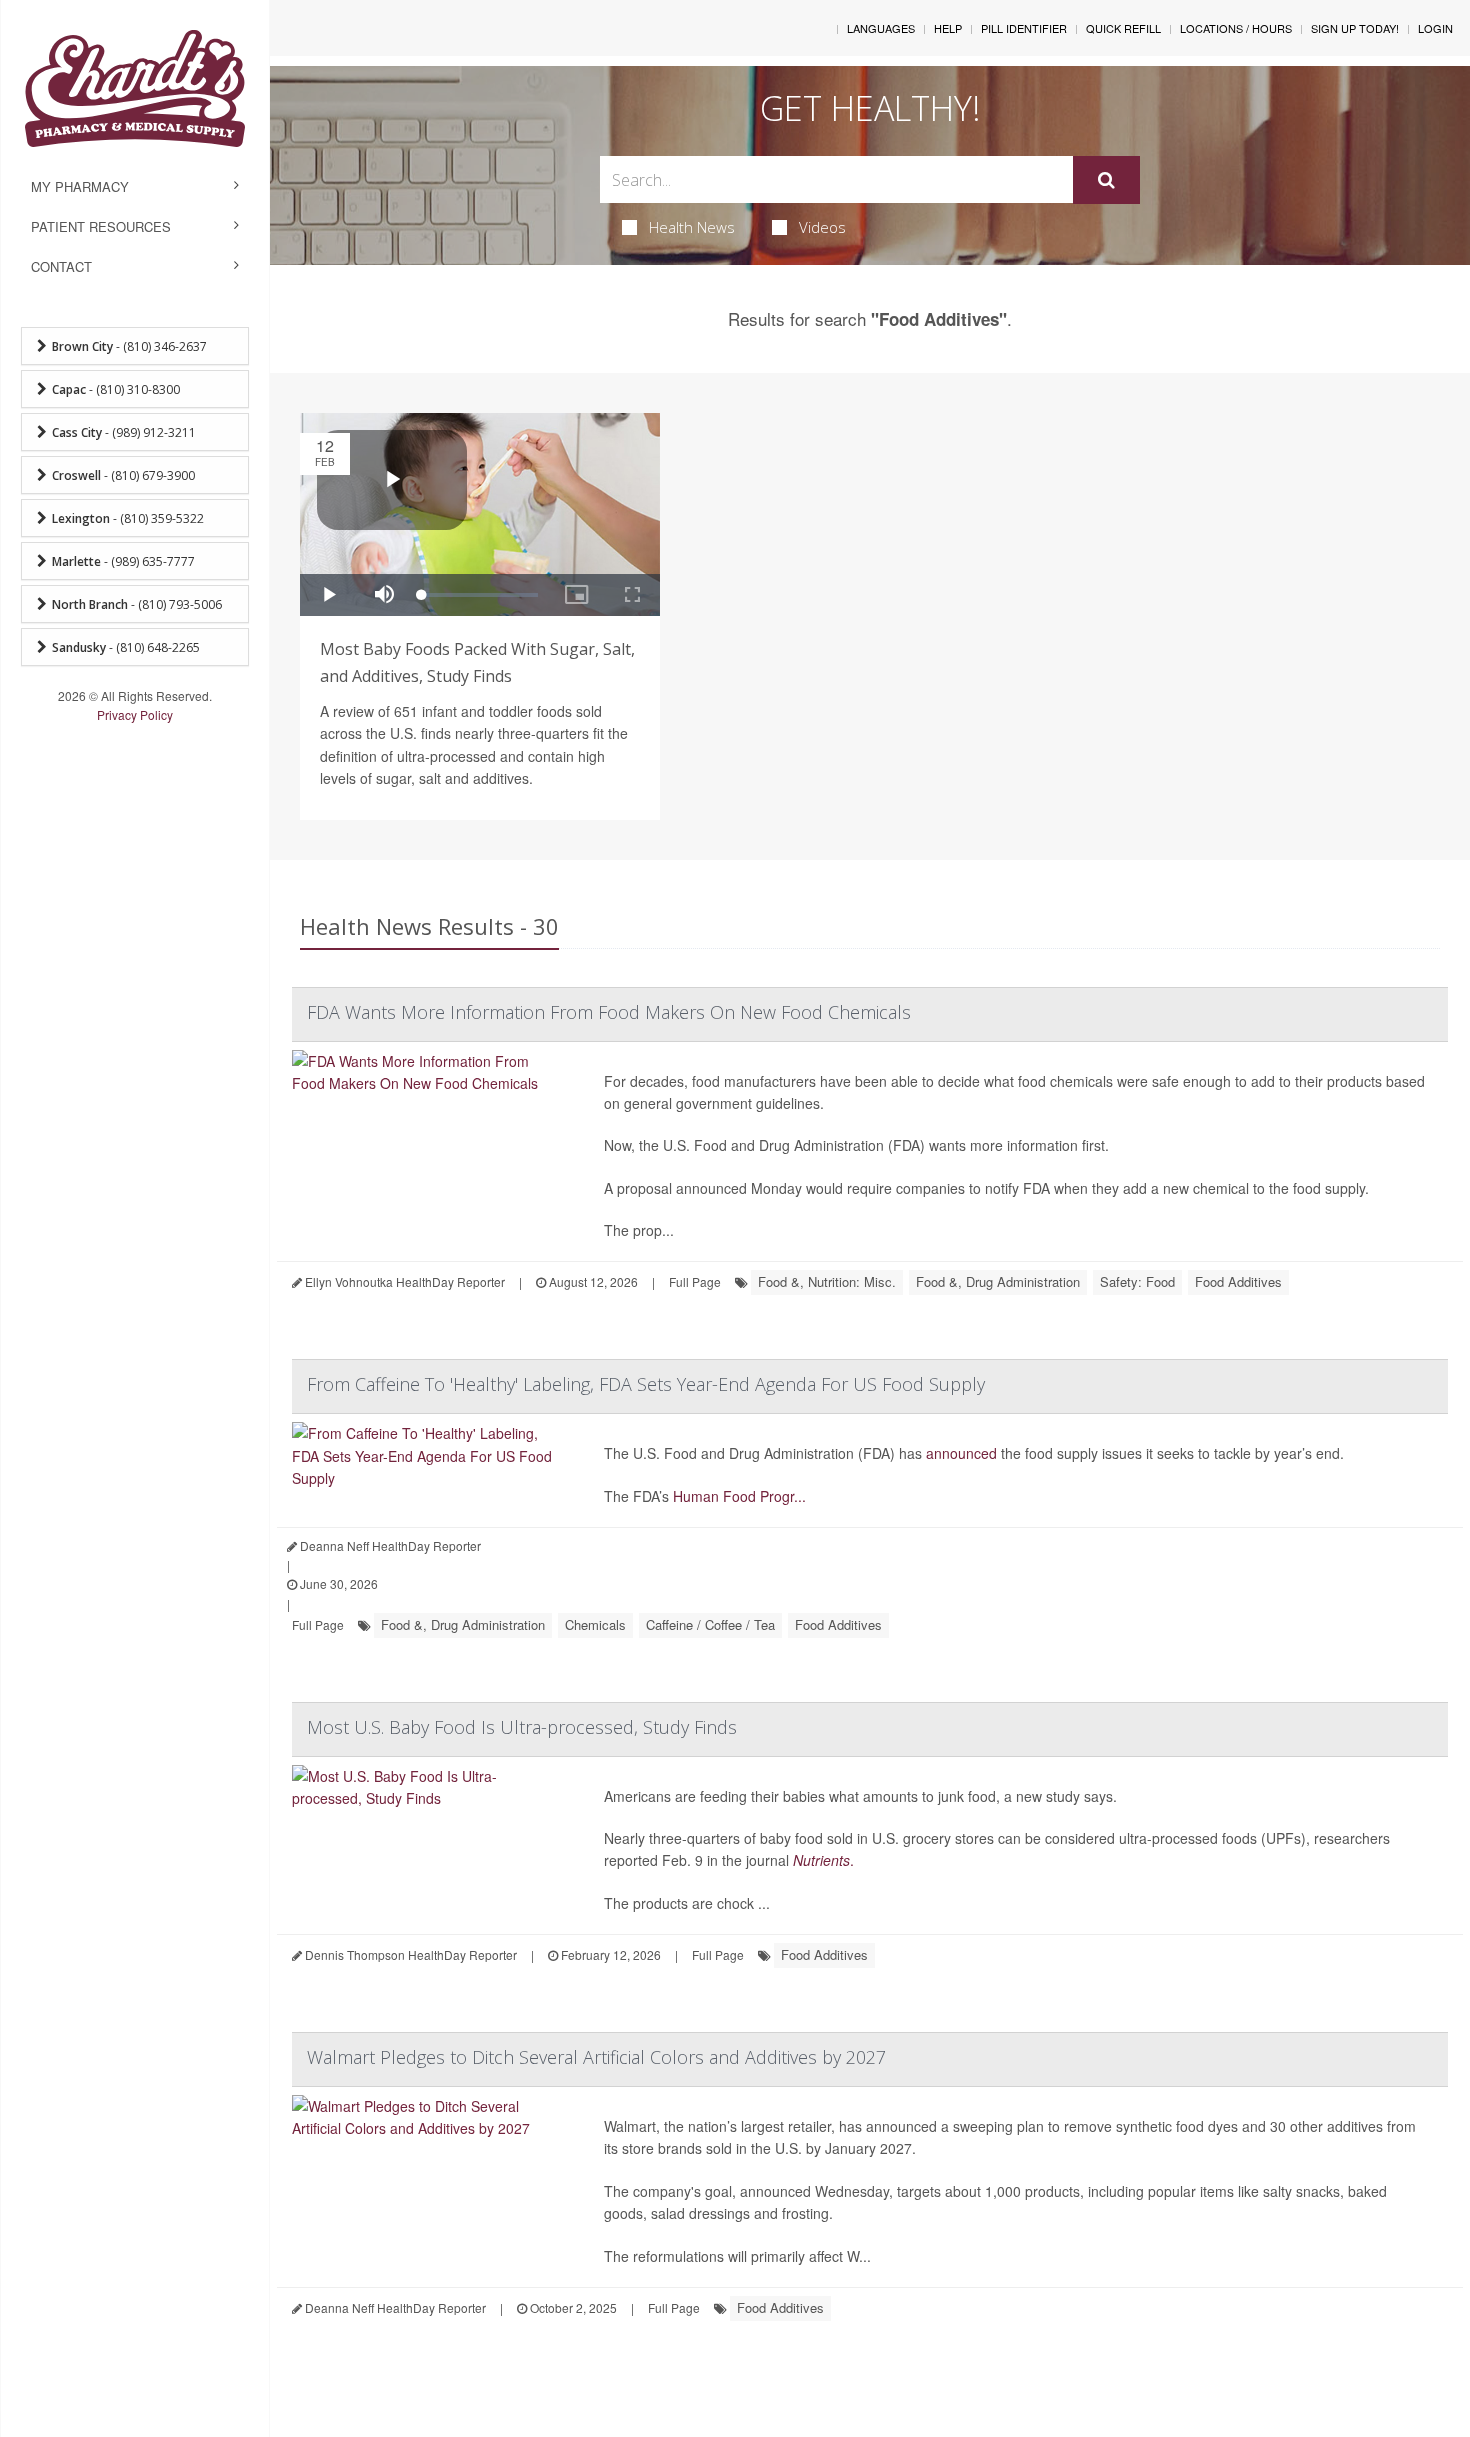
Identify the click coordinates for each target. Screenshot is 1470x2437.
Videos (822, 227)
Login (1435, 28)
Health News (692, 227)
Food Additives (1238, 1281)
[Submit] (1106, 180)
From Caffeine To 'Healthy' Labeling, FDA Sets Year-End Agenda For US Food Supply (646, 1384)
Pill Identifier (1024, 28)
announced (961, 1453)
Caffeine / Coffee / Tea (710, 1624)
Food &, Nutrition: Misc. (827, 1281)
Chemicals (595, 1624)
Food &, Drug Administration (998, 1281)
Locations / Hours (1236, 28)
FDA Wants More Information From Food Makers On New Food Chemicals (609, 1012)
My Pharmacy (80, 186)
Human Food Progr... (739, 1496)
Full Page (695, 1281)
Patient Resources (101, 226)
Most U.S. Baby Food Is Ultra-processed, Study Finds (522, 1727)
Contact (61, 266)
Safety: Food (1137, 1281)
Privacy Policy (135, 714)
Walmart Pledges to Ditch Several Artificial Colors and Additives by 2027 (596, 2057)
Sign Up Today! (1355, 28)
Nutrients (821, 1860)
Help (948, 28)
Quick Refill (1123, 28)
